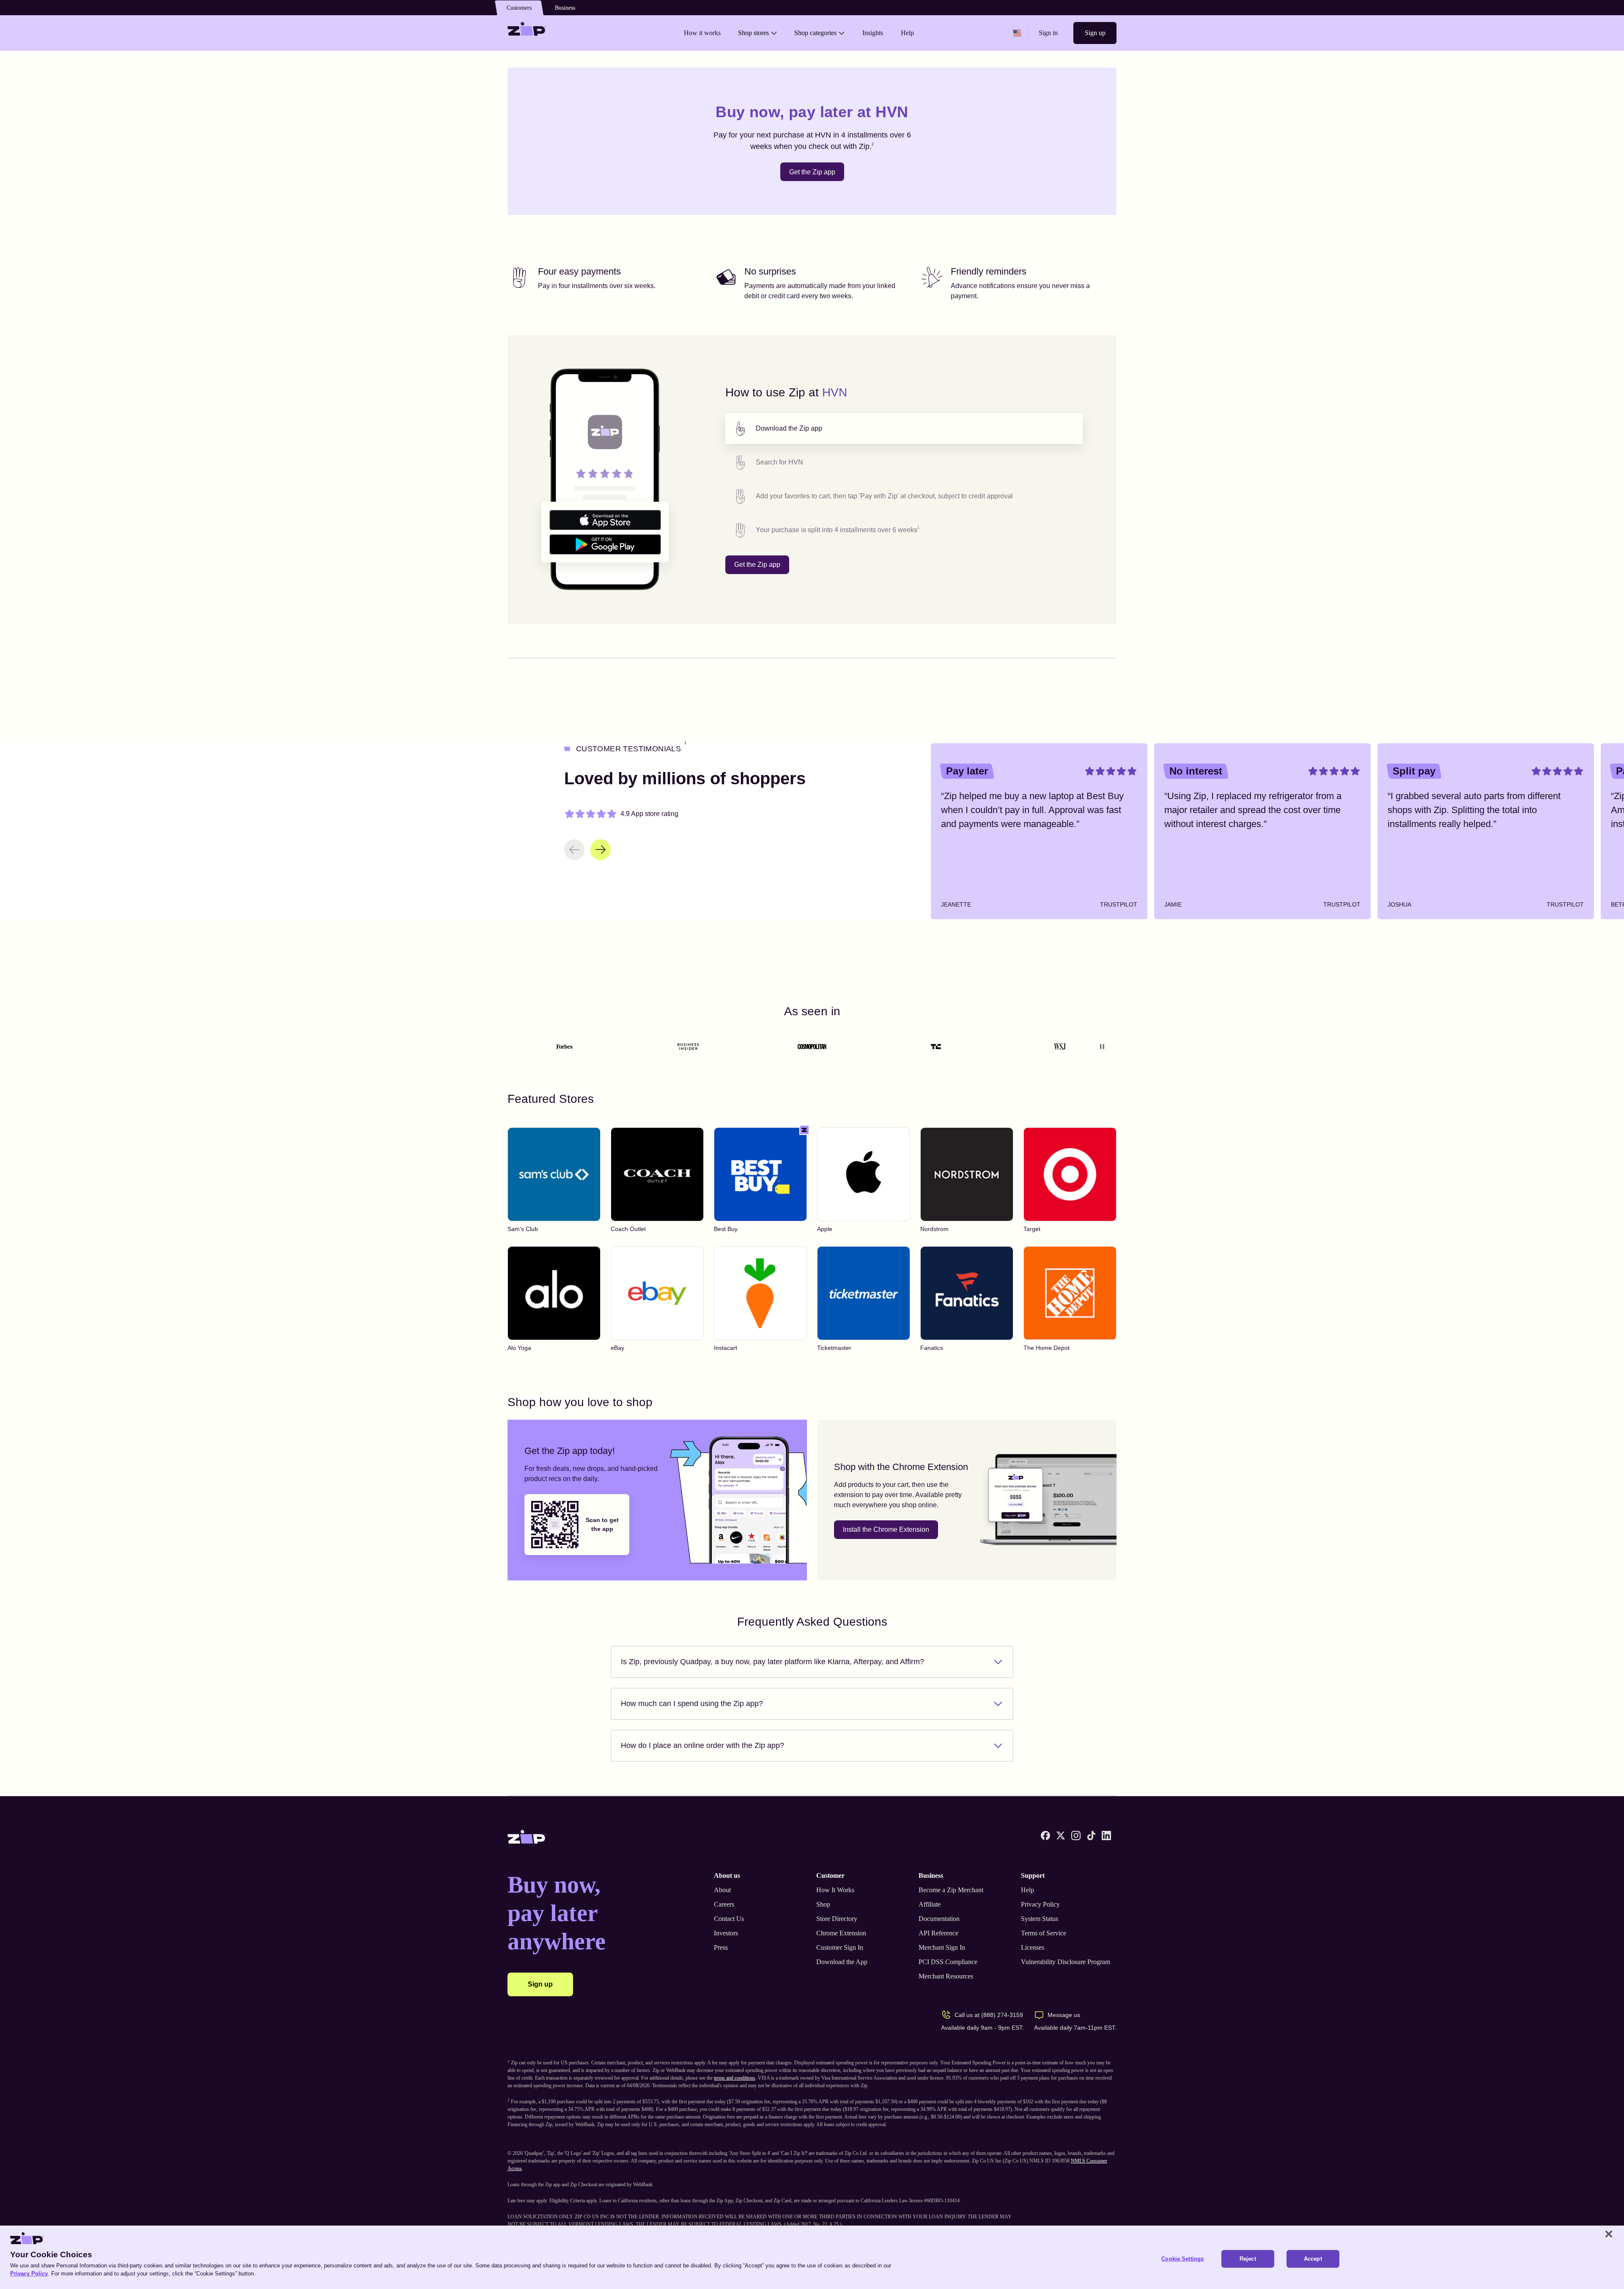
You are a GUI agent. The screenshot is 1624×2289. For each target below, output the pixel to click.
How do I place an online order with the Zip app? (702, 1745)
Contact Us (729, 1919)
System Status (1040, 1919)
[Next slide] (601, 850)
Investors (726, 1933)
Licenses (1033, 1947)
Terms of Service (1044, 1933)
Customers (519, 8)
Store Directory (837, 1919)
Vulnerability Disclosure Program (1066, 1962)
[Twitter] (1061, 1836)
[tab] (904, 429)
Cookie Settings (1182, 2259)
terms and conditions (735, 2078)
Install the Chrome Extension (886, 1529)
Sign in (1048, 33)
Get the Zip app (812, 172)
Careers (724, 1904)
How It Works (835, 1890)
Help (1027, 1890)
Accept (1313, 2259)
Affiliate (930, 1904)
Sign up (1095, 33)
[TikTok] (1091, 1836)
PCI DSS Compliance (948, 1962)
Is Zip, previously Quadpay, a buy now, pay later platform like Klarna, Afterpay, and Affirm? (772, 1662)
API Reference (938, 1933)
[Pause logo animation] (1102, 1047)
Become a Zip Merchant (951, 1890)
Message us (1064, 2015)
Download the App (842, 1962)
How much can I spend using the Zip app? (692, 1704)
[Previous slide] (574, 850)
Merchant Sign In (942, 1947)
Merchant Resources (946, 1976)
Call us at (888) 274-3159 (989, 2015)
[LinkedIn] (1106, 1836)
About (722, 1890)
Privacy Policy (1040, 1904)
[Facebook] (1045, 1836)
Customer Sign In (840, 1947)
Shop (823, 1904)
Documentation (939, 1919)
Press (721, 1947)
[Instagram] (1076, 1836)
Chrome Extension (841, 1933)
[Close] (1609, 2234)
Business (565, 8)
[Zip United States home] (527, 33)
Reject (1248, 2259)
